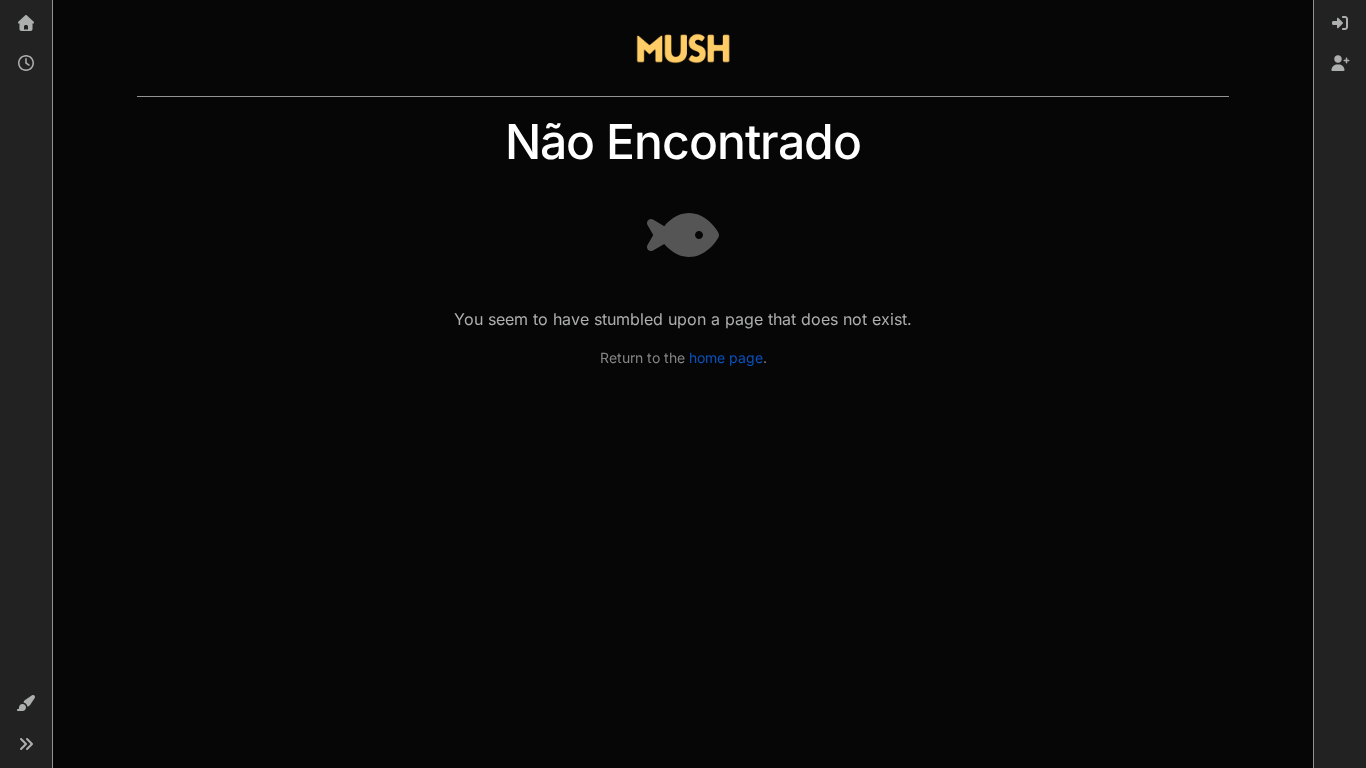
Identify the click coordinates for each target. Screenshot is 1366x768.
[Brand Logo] (683, 48)
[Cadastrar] (1340, 64)
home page (726, 357)
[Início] (26, 24)
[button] (26, 704)
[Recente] (26, 64)
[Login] (1340, 24)
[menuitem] (1340, 24)
